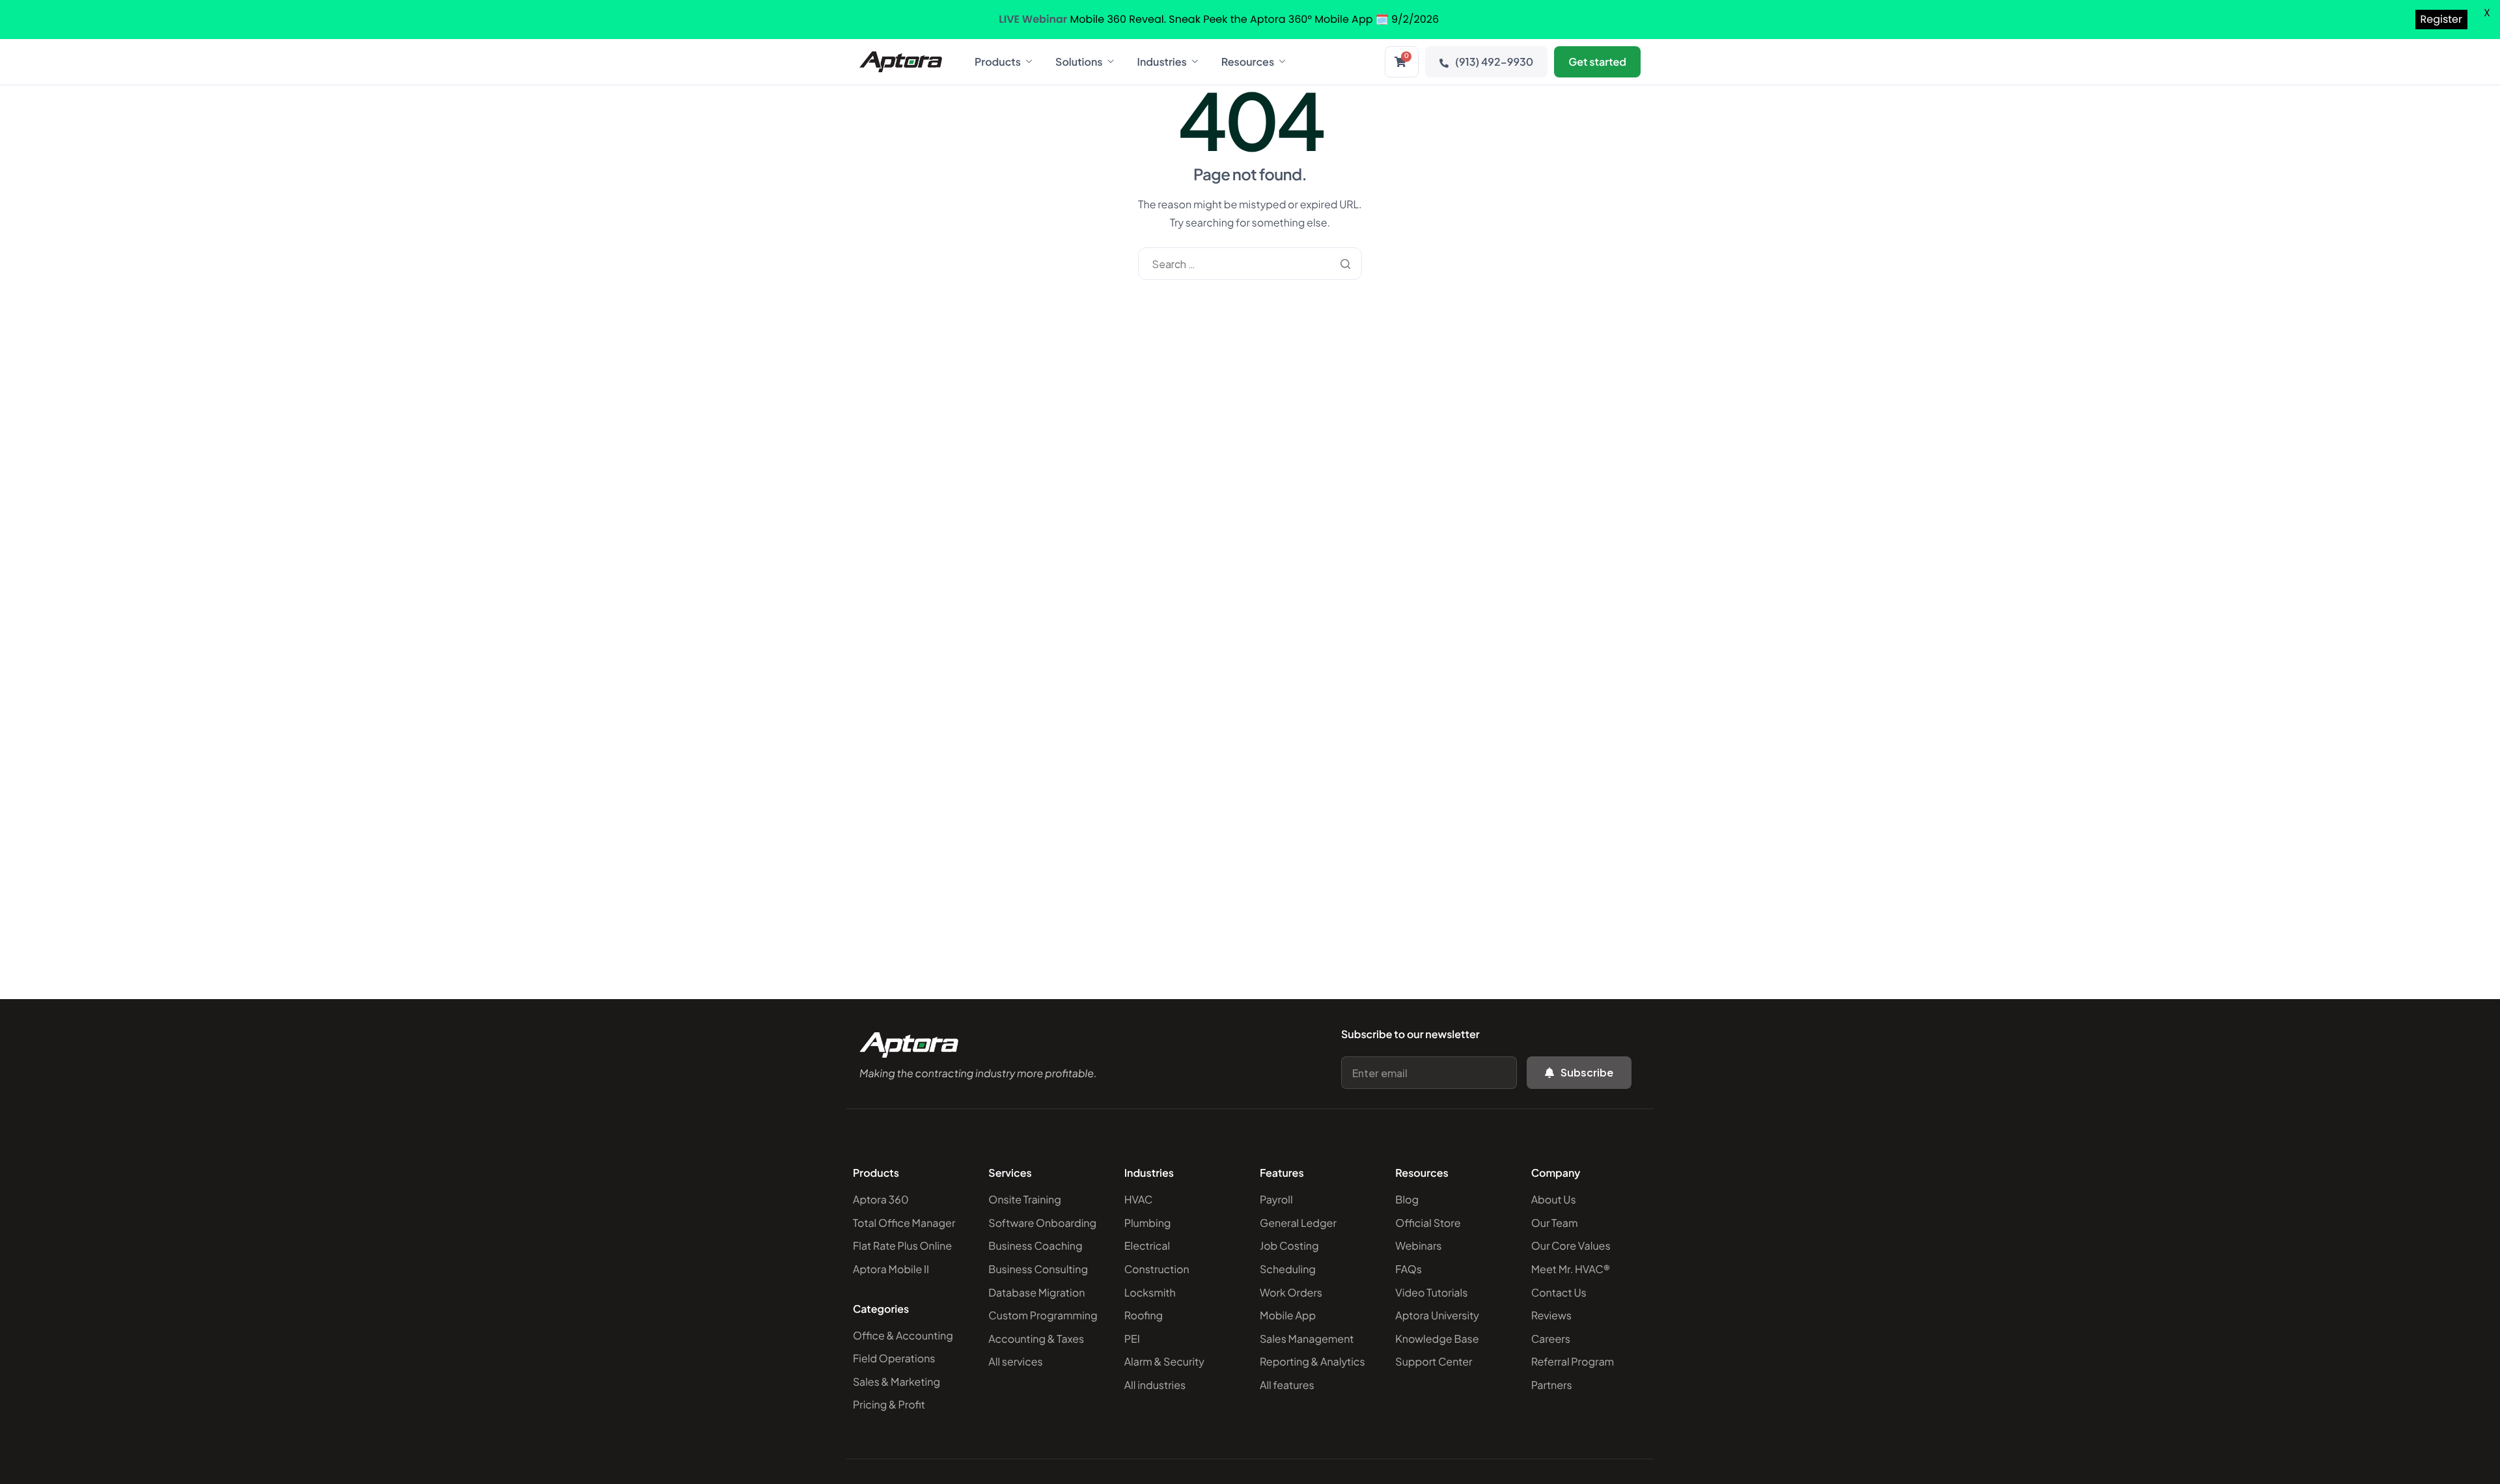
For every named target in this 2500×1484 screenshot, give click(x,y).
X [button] (2487, 13)
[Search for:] (1250, 264)
